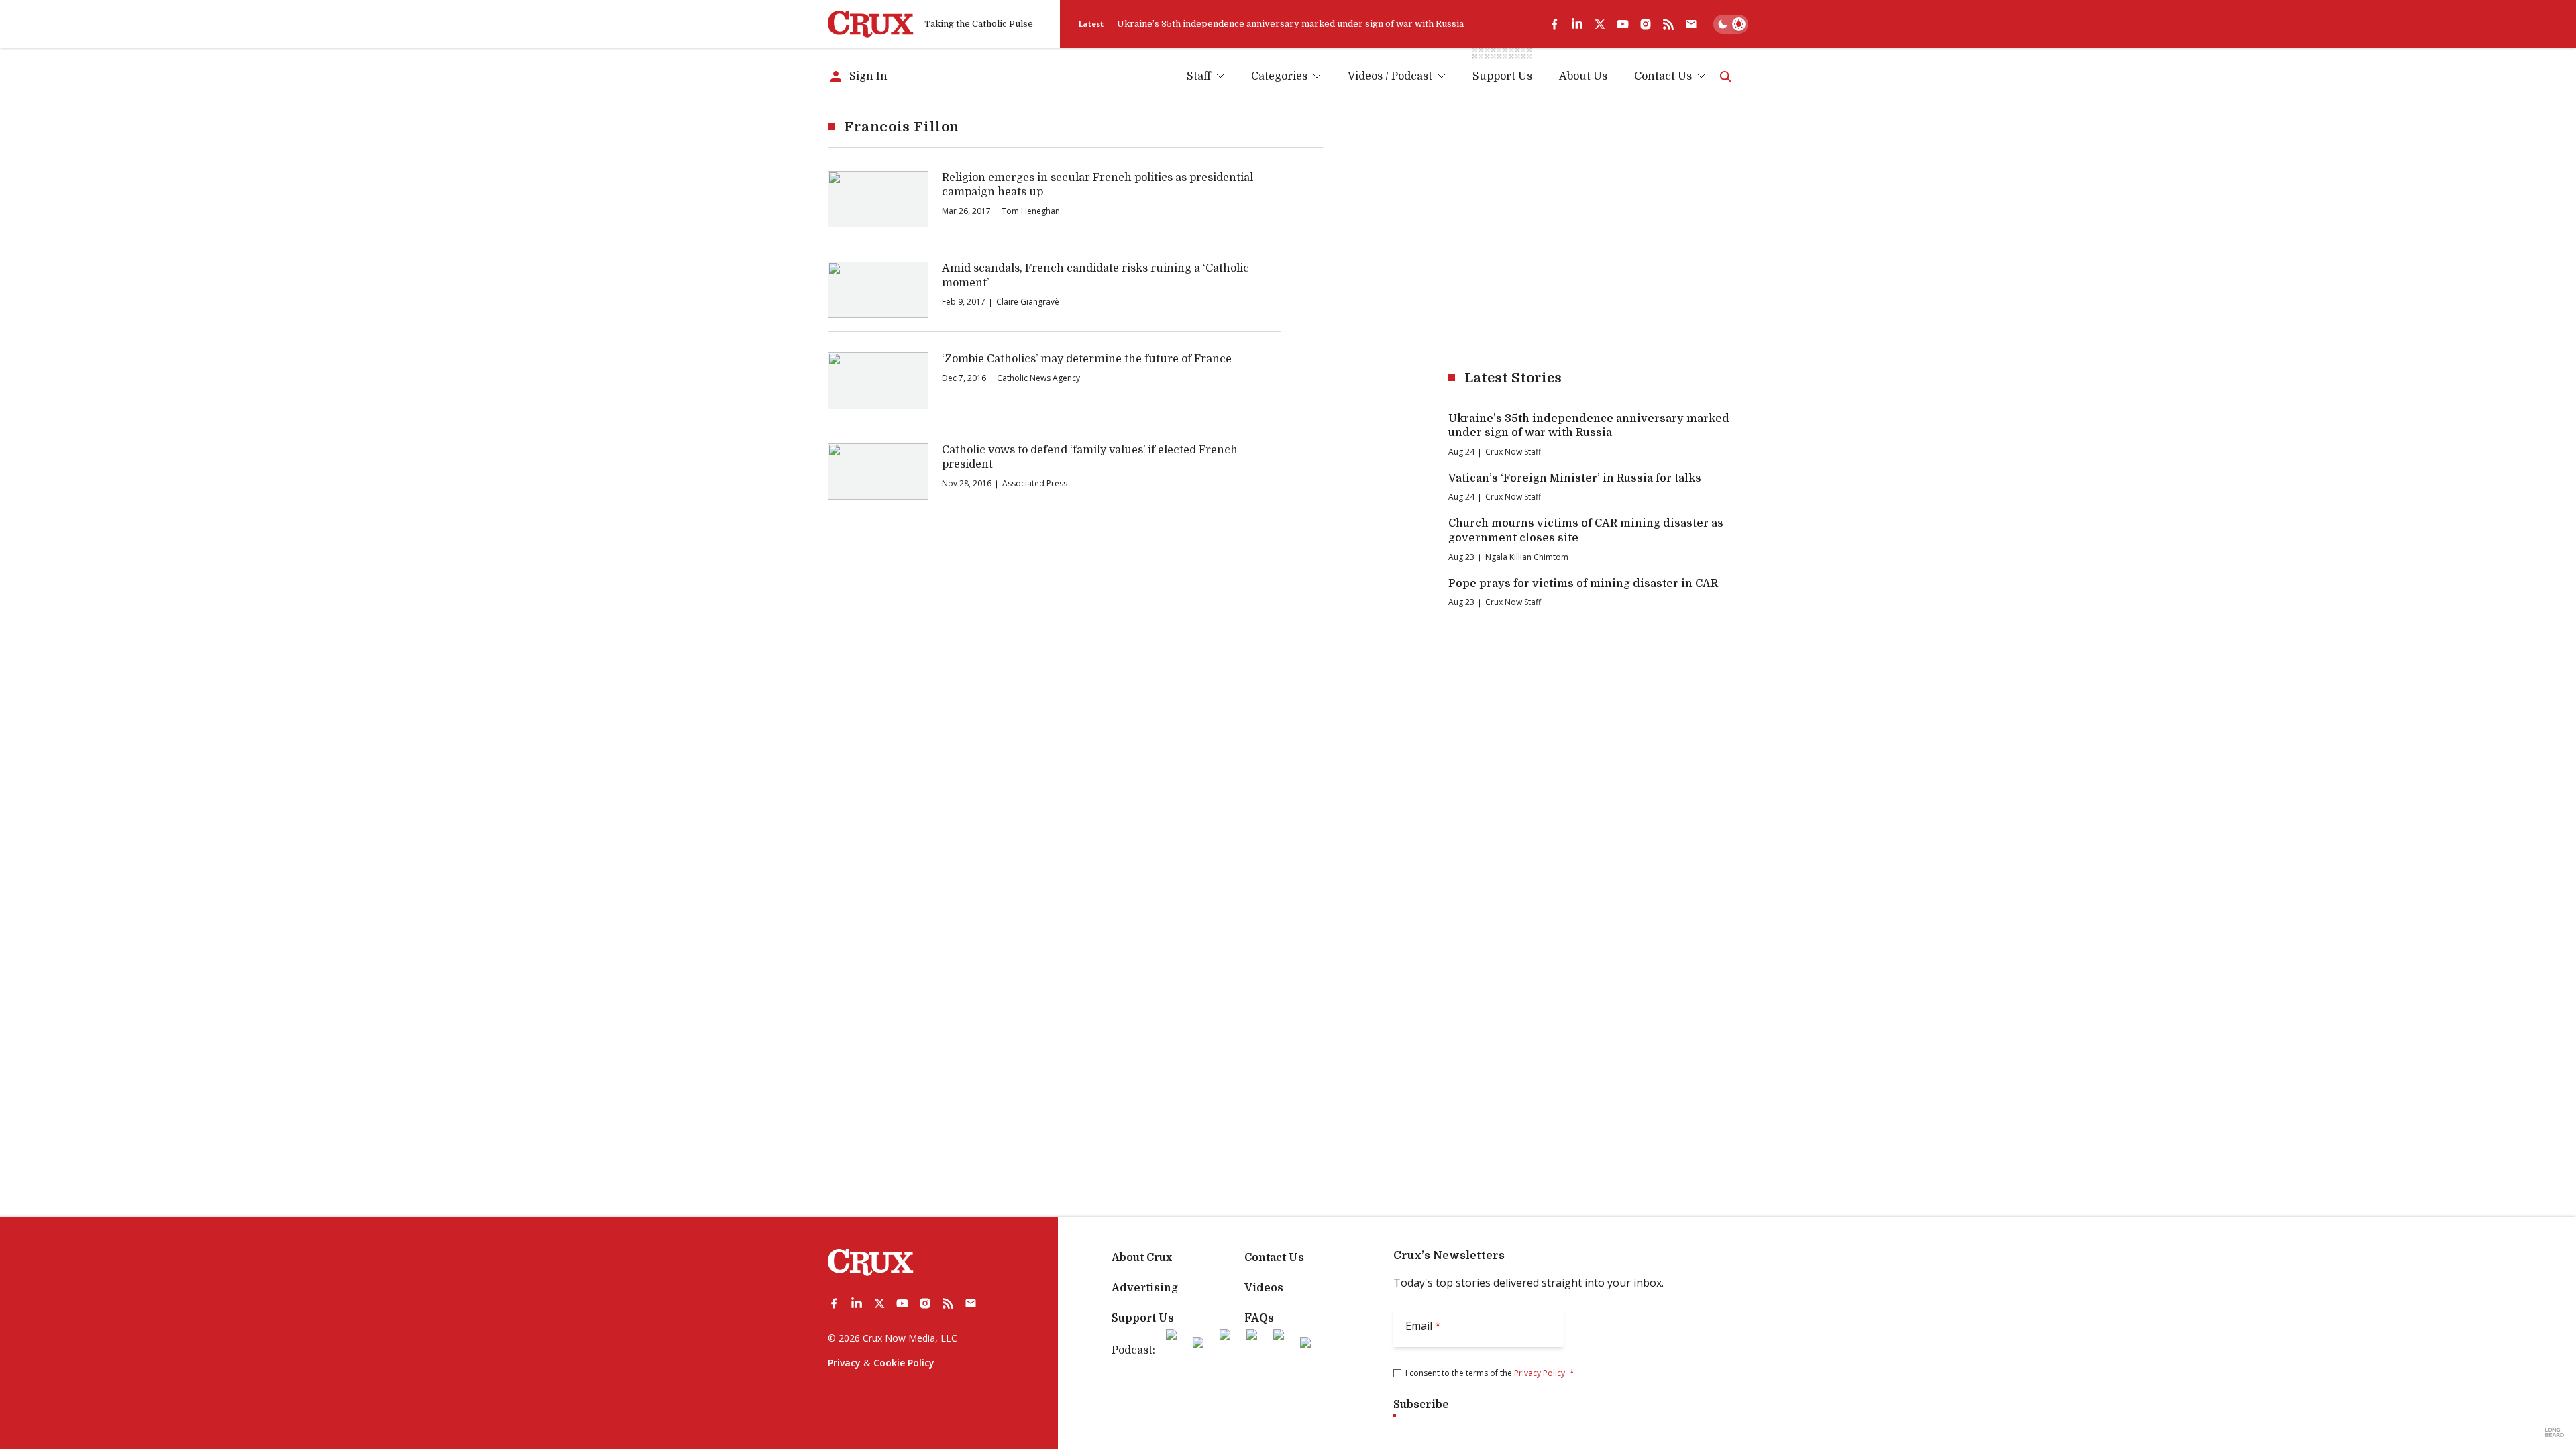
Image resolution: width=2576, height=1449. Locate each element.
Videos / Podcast (1390, 76)
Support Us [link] (1502, 76)
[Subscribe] (1691, 24)
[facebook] (1554, 24)
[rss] (1668, 24)
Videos (1264, 1288)
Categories (1279, 76)
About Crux (1142, 1258)
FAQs (1259, 1318)
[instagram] (1646, 24)
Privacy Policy (1540, 1373)
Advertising (1145, 1288)
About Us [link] (1583, 76)
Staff (1199, 76)
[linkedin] (1577, 24)
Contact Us (1663, 76)
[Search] (1725, 76)
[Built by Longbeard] (2555, 1432)
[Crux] (871, 24)
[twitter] (1600, 24)
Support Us (1143, 1318)
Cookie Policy (904, 1363)
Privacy (844, 1363)
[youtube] (1623, 24)
